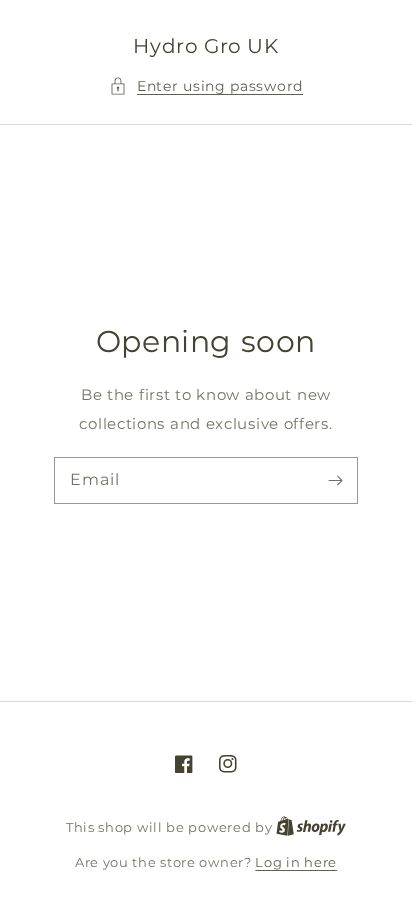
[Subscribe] (335, 480)
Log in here (296, 862)
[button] (206, 86)
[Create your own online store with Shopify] (311, 827)
